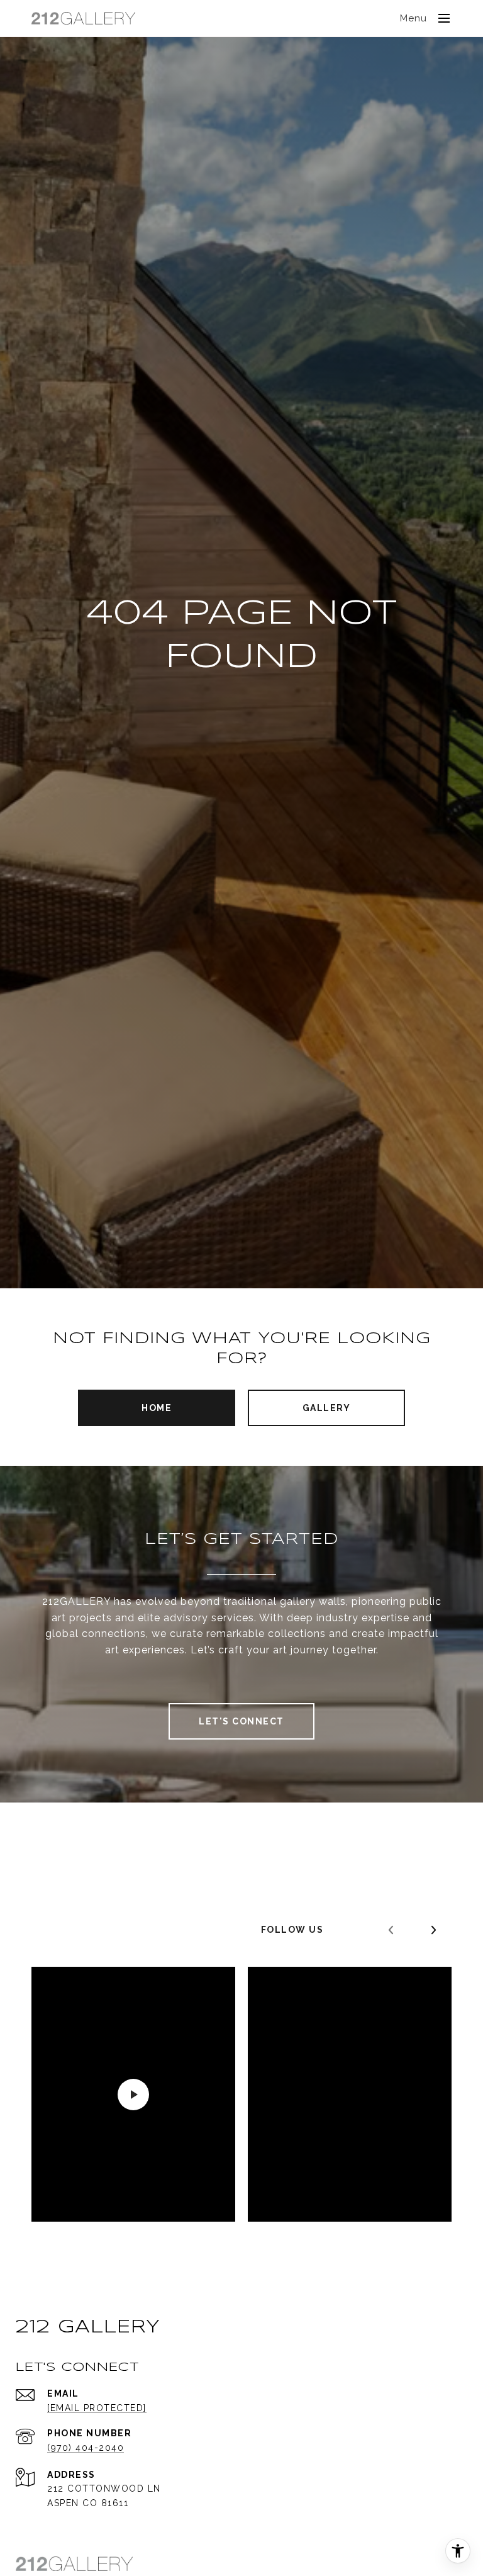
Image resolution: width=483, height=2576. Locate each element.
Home (157, 1408)
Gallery (327, 1408)
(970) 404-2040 (86, 2448)
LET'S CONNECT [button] (241, 1721)
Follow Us (292, 1930)
